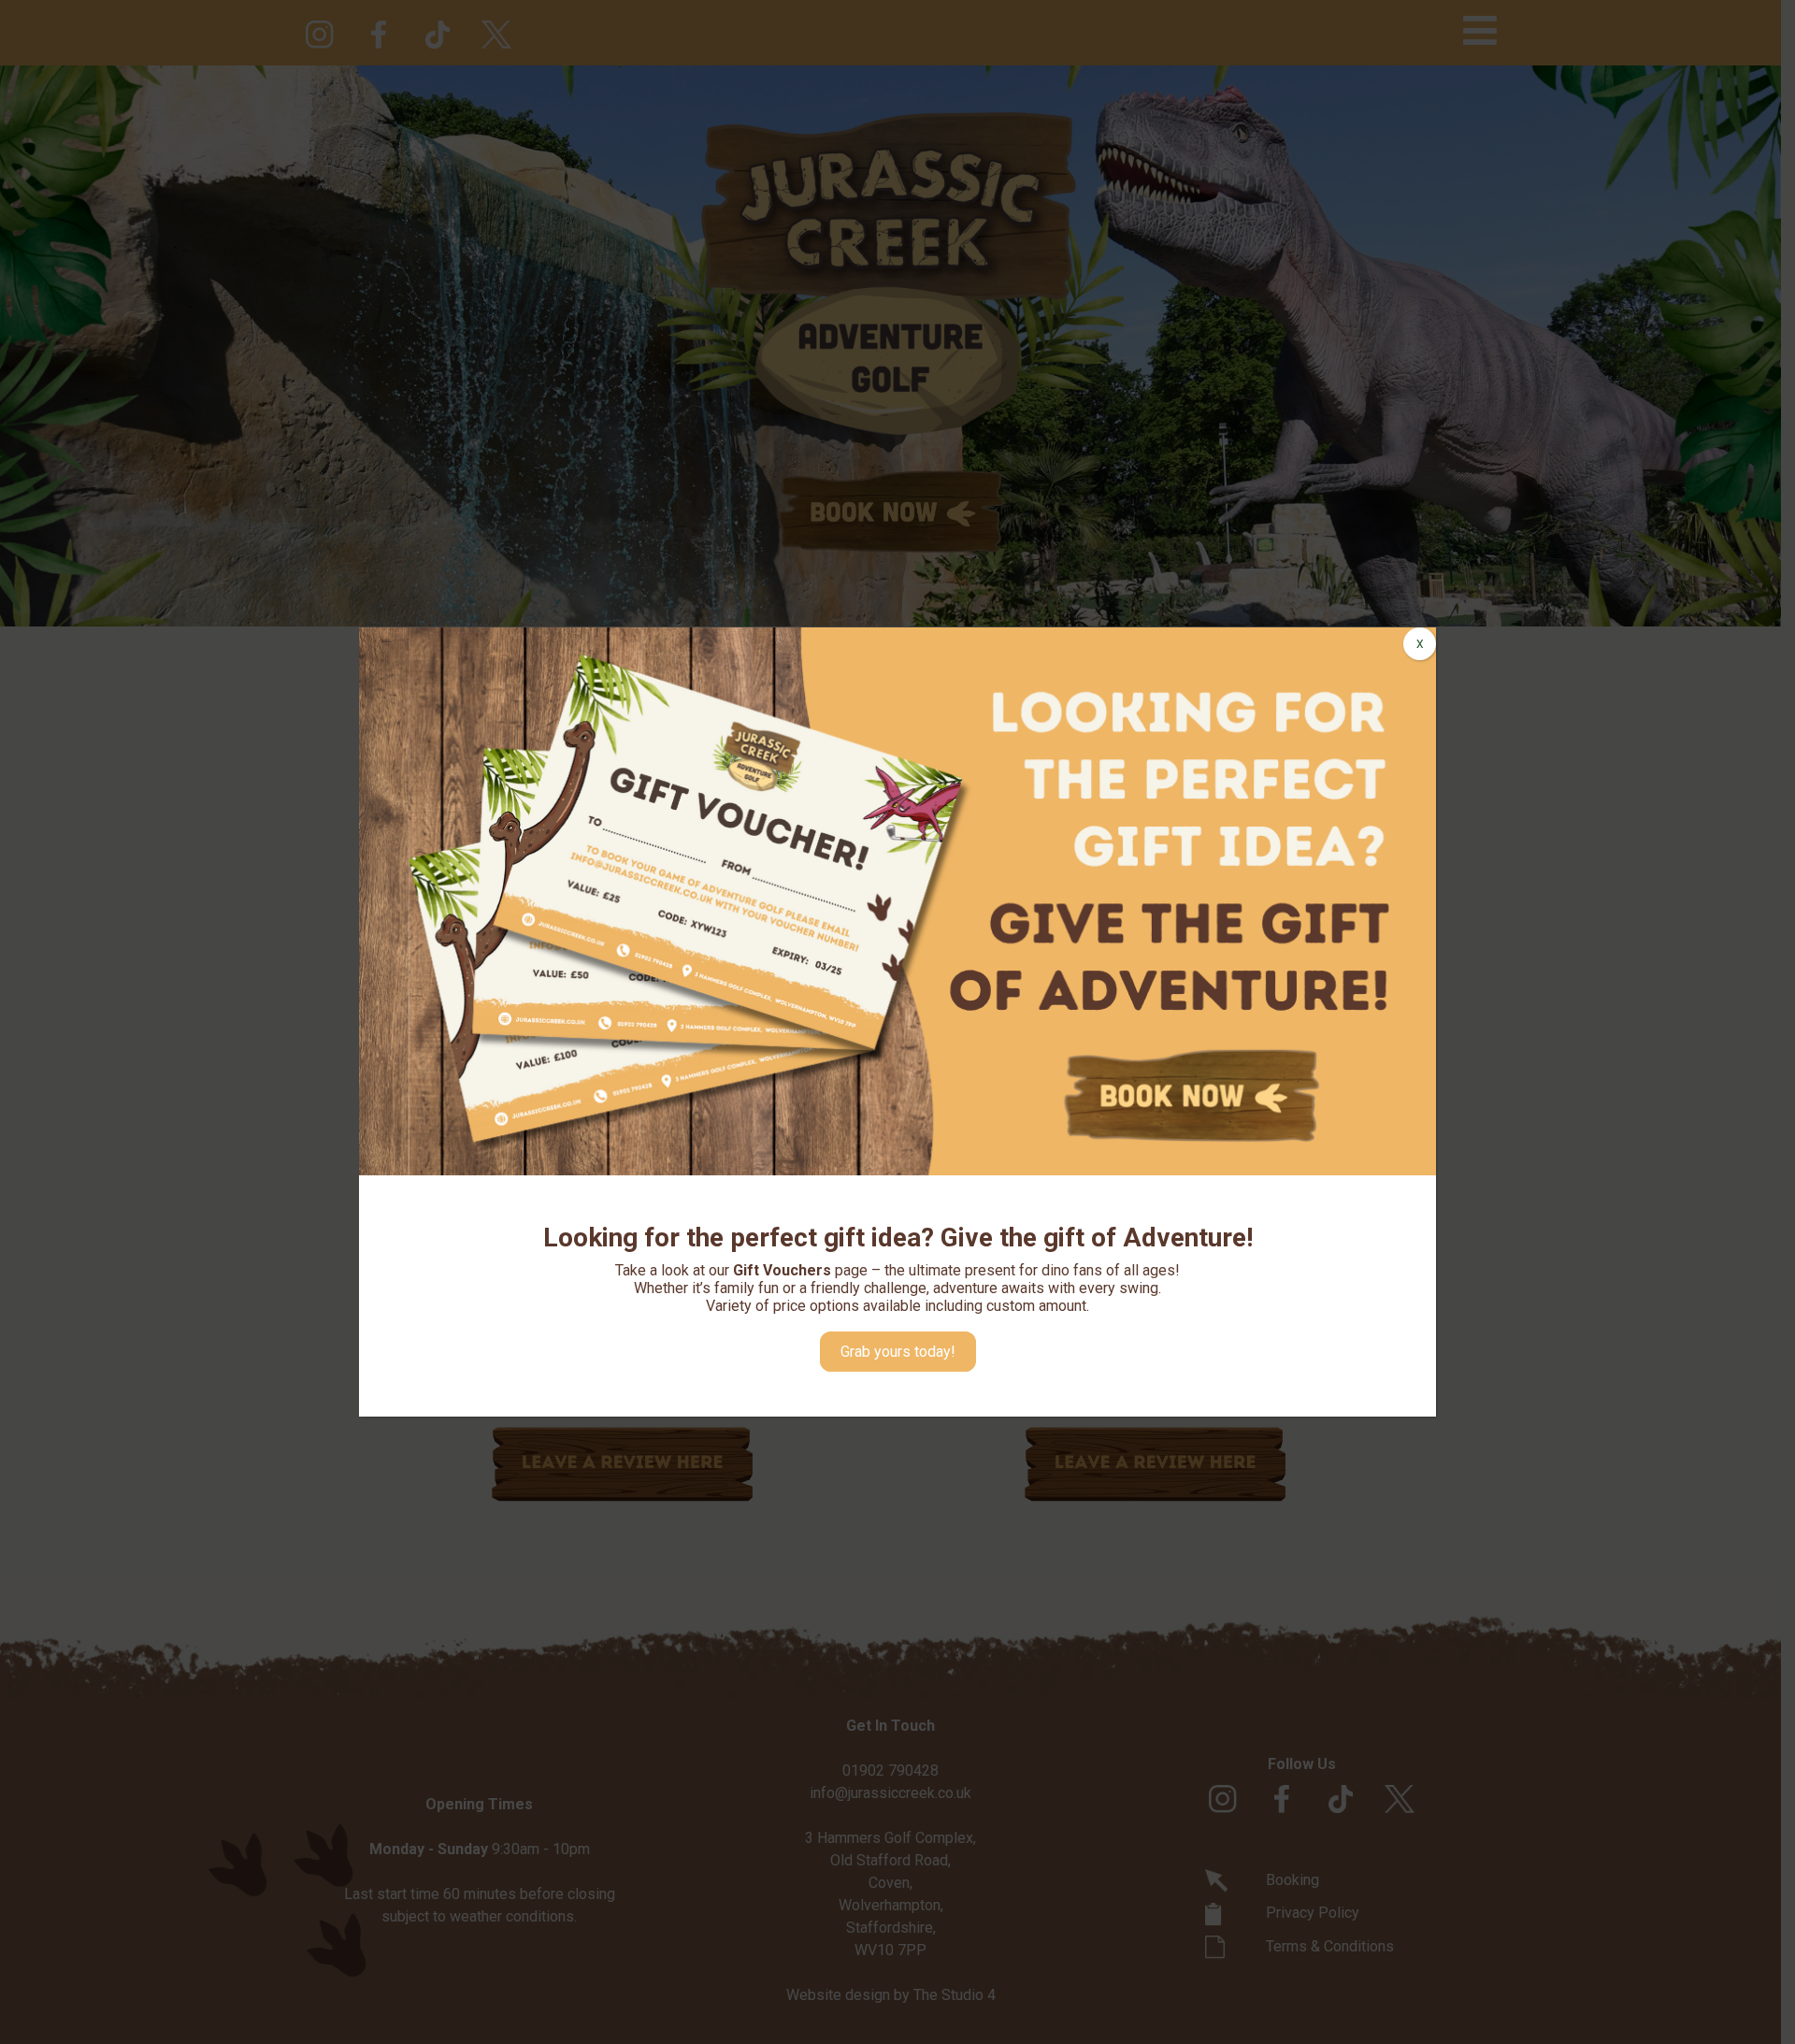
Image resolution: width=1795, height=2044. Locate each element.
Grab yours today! (898, 1352)
